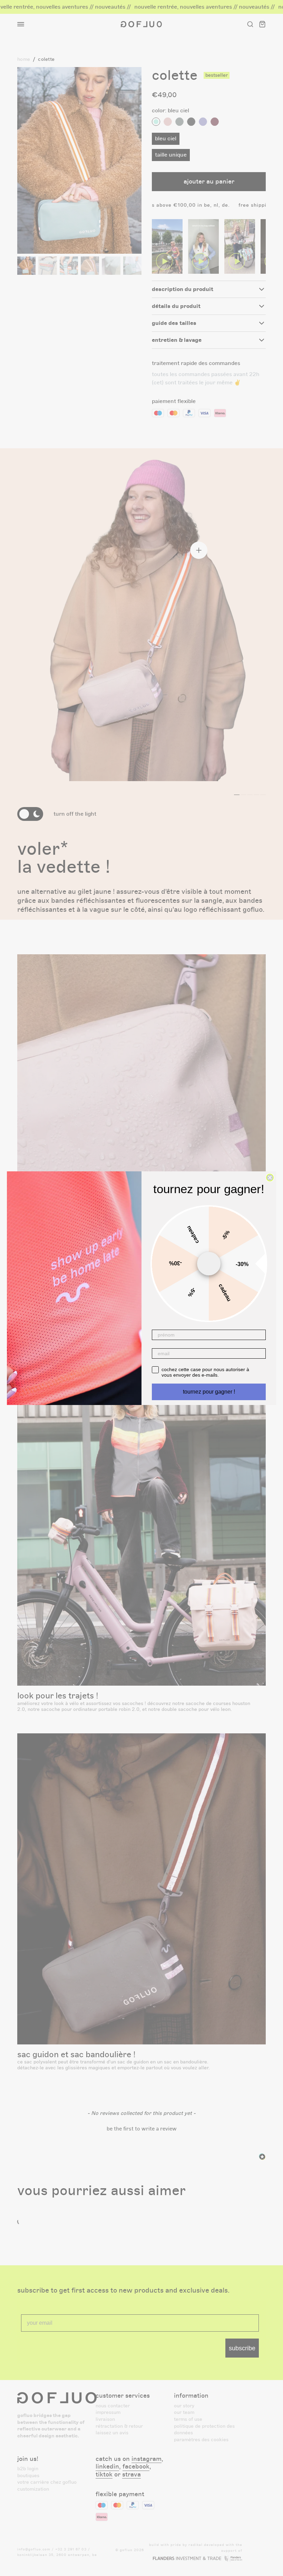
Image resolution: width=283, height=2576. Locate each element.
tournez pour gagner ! (209, 1392)
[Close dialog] (270, 1178)
